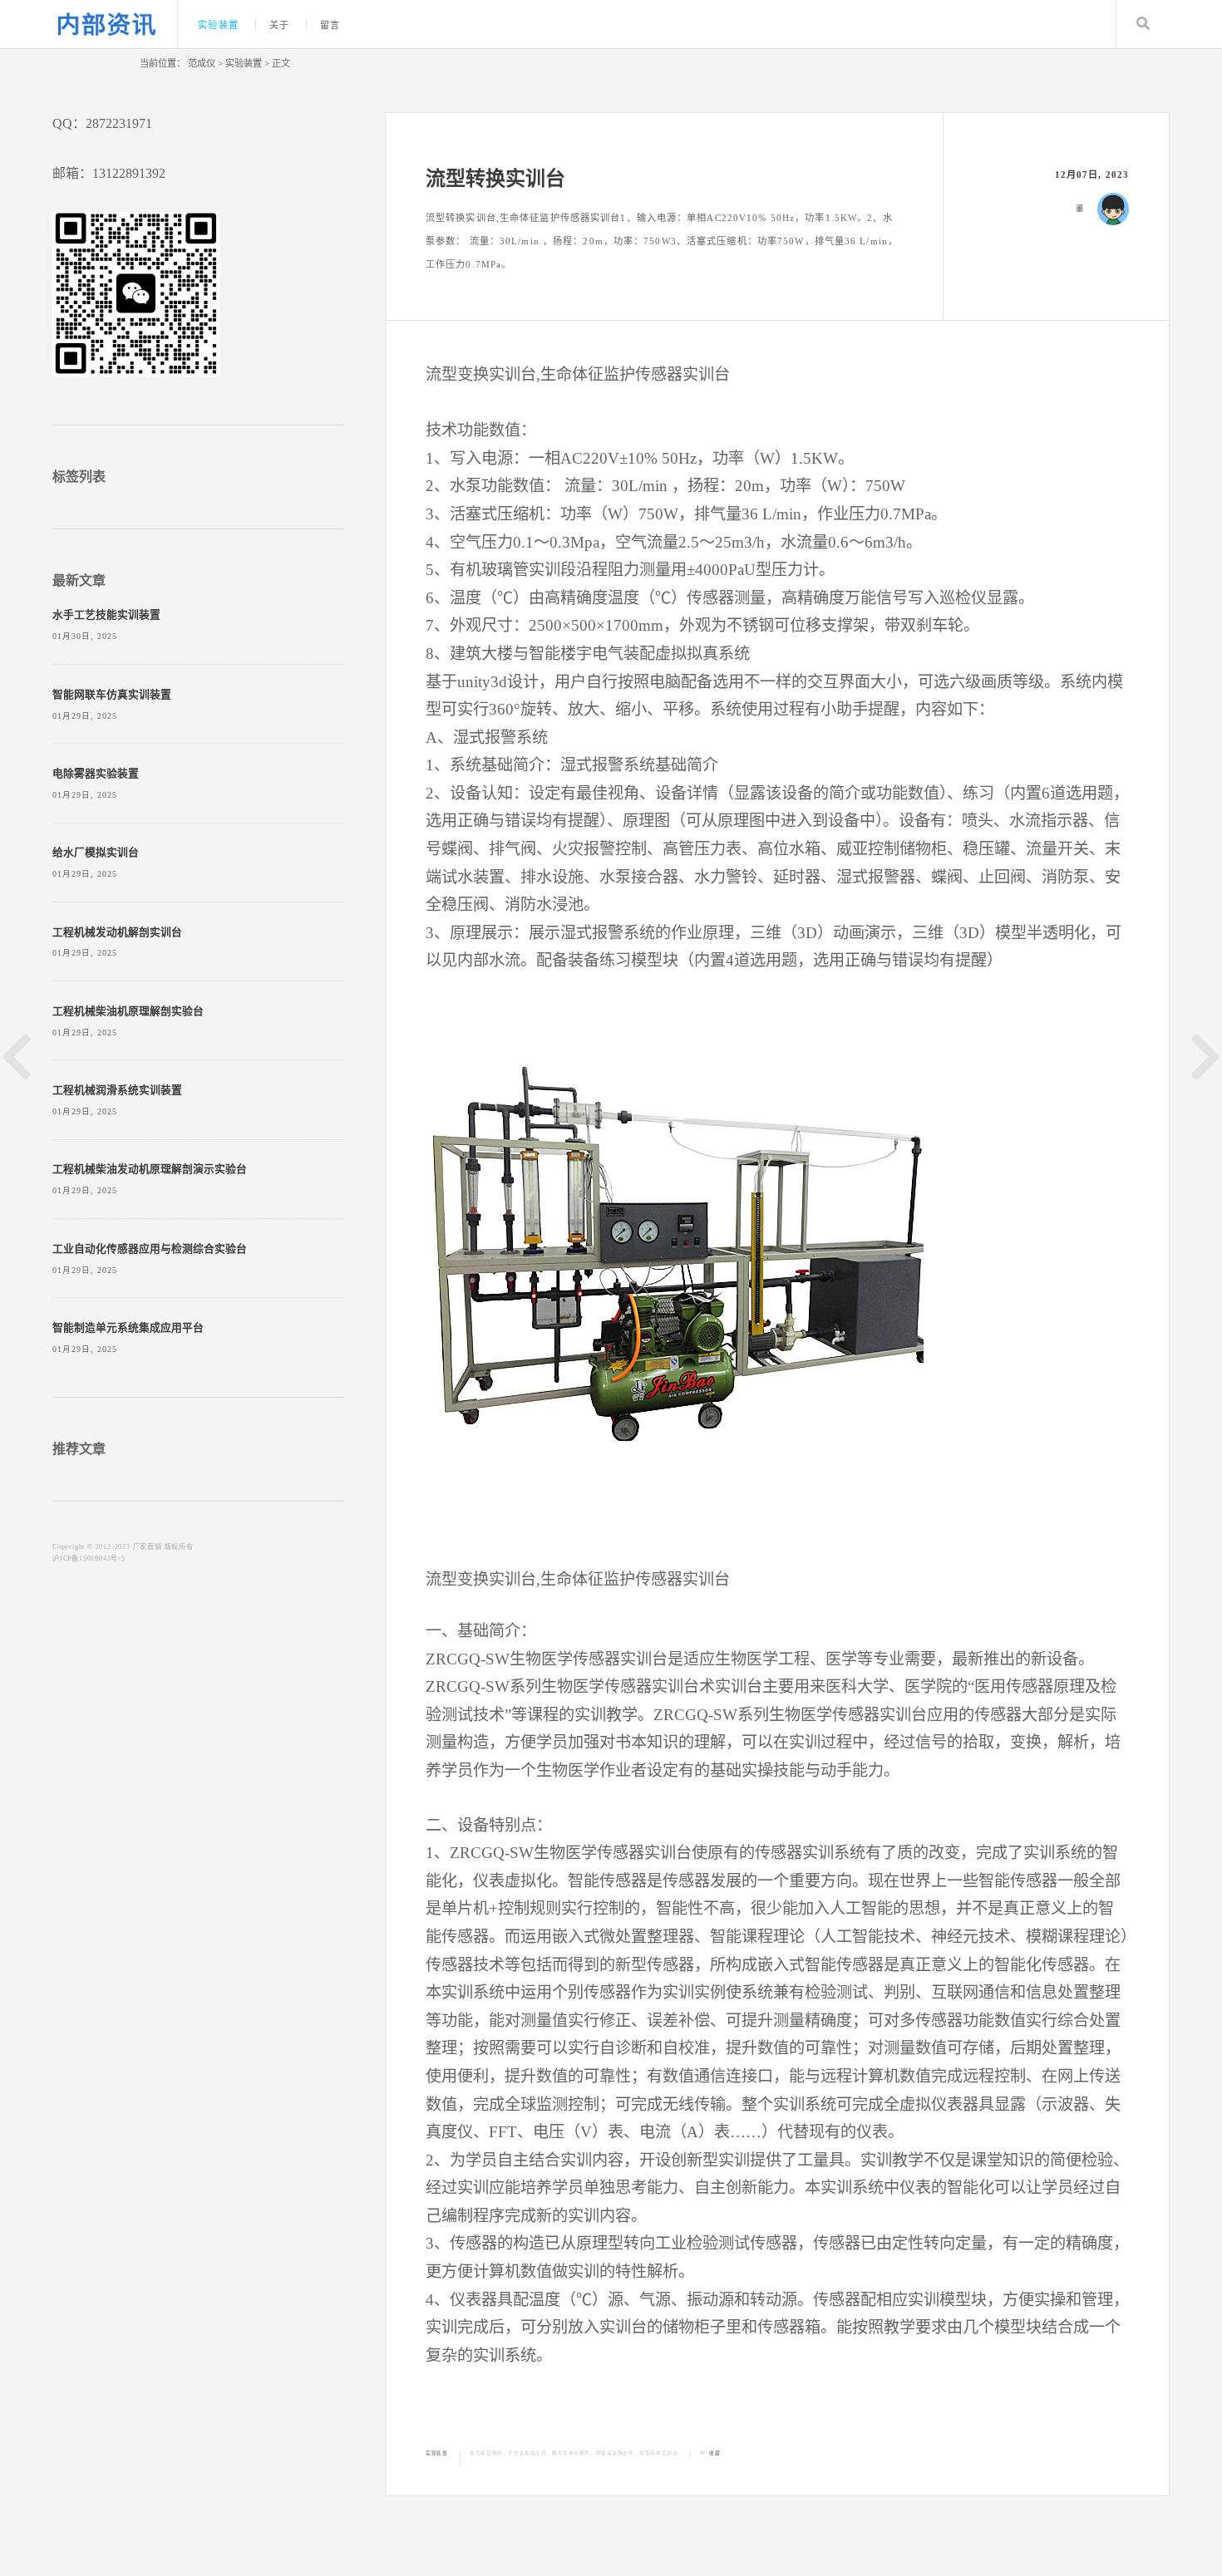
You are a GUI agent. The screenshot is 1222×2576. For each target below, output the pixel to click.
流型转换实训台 (658, 2453)
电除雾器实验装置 (96, 774)
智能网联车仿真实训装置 (112, 695)
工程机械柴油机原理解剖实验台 (128, 1011)
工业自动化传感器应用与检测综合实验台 (150, 1249)
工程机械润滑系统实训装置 (117, 1090)
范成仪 (202, 63)
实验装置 (218, 25)
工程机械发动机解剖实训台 (117, 932)
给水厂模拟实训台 (96, 853)
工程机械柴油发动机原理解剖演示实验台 (150, 1169)
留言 (330, 25)
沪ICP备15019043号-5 (89, 1558)
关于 (279, 25)
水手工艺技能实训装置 (106, 615)
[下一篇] (1205, 1057)
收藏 (714, 2453)
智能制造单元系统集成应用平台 (128, 1328)
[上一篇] (17, 1057)
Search (1143, 24)
